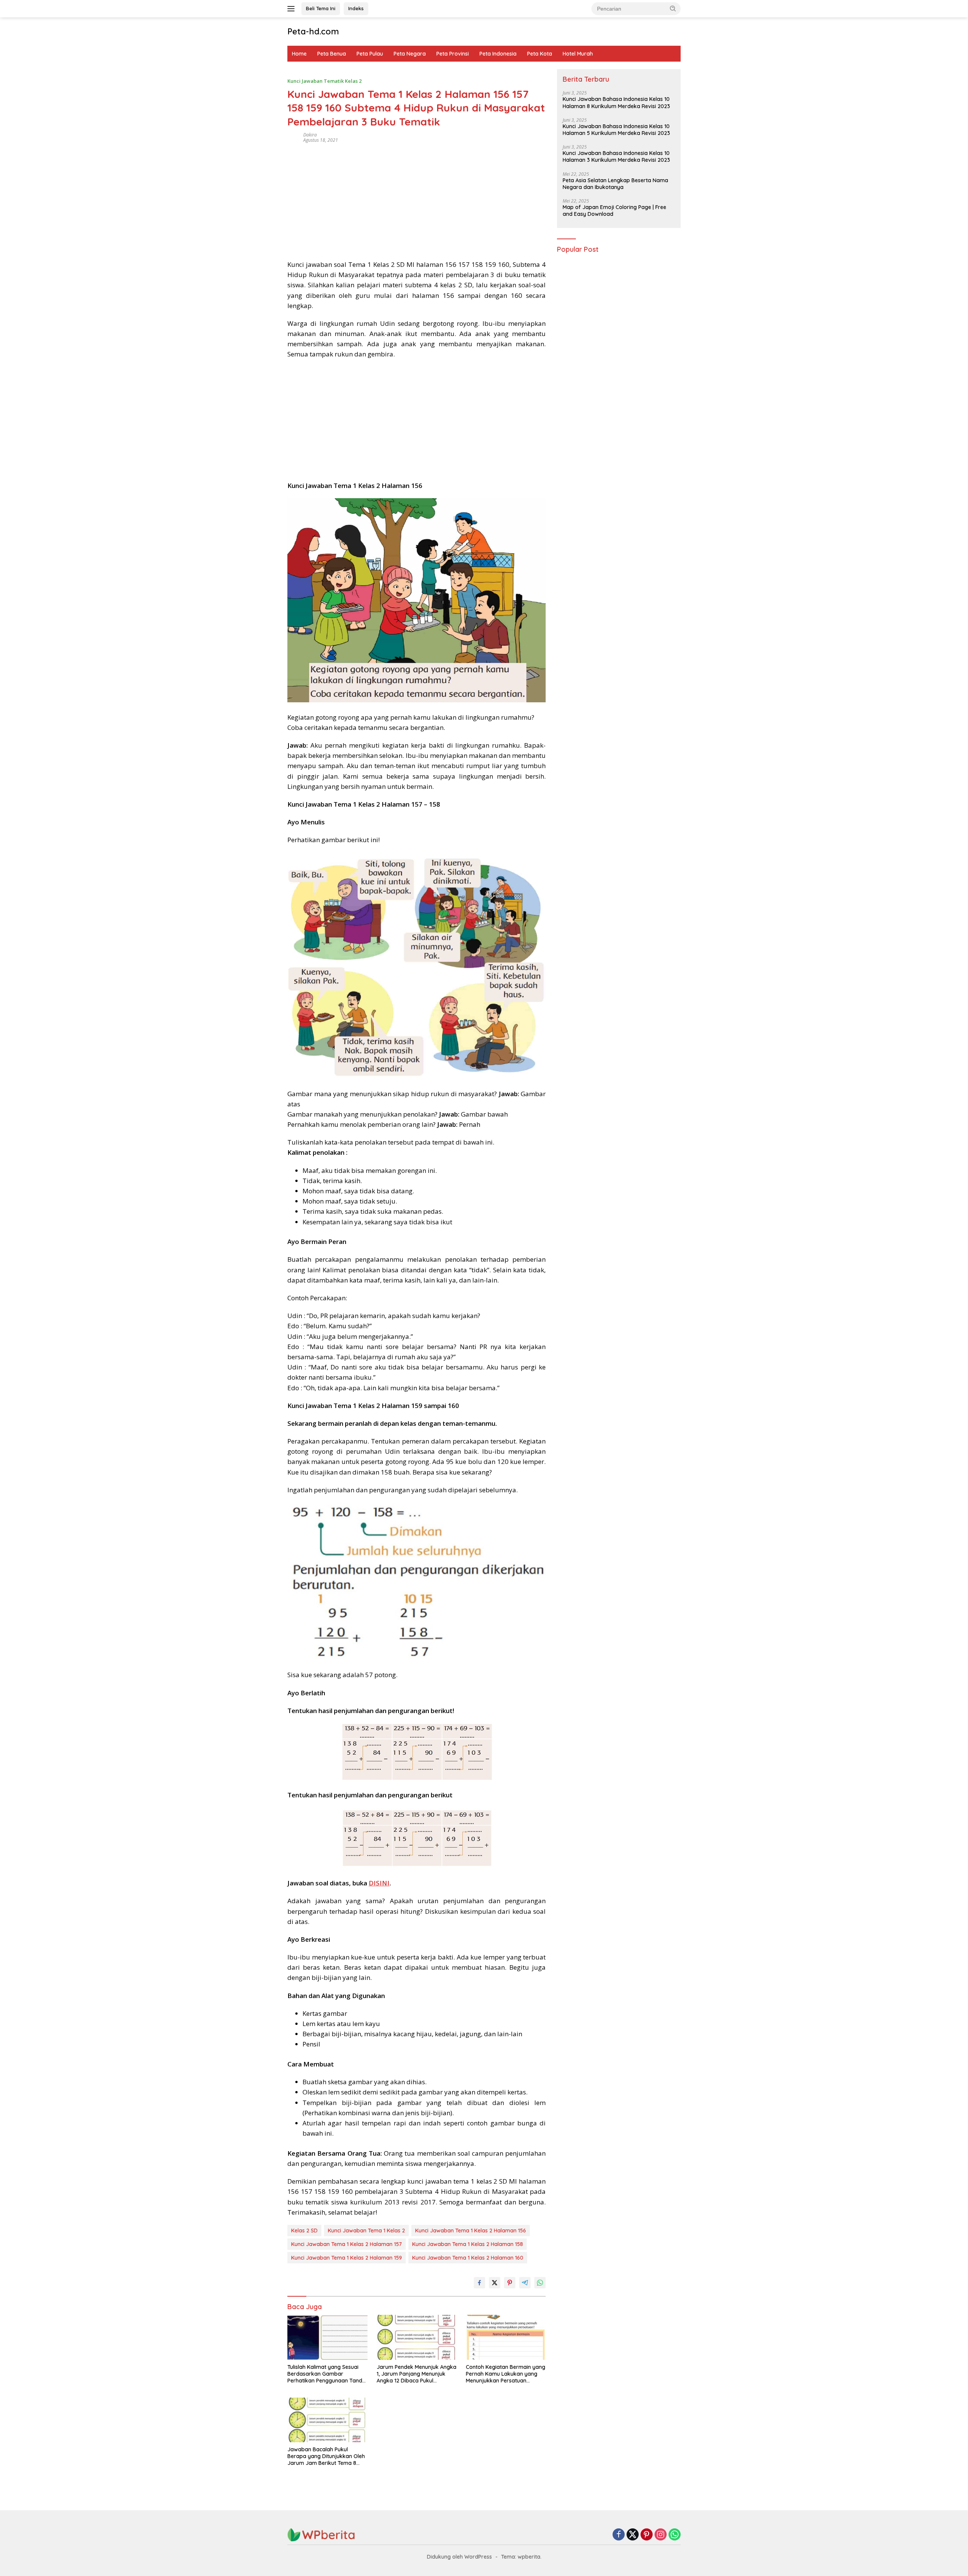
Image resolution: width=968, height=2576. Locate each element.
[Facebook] (619, 2535)
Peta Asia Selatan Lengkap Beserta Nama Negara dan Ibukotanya (615, 184)
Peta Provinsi (453, 54)
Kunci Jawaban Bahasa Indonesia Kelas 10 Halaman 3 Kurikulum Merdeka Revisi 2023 (616, 157)
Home (299, 54)
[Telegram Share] (525, 2283)
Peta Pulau (370, 54)
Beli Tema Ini (321, 8)
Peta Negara (410, 54)
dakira (310, 135)
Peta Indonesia (498, 54)
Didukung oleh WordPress (459, 2557)
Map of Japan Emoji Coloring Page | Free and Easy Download (614, 211)
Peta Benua (332, 54)
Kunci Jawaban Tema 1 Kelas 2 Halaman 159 (347, 2258)
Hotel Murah (578, 54)
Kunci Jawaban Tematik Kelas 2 (324, 81)
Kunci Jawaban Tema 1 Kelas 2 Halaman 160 (468, 2258)
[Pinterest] (647, 2535)
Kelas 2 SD (304, 2231)
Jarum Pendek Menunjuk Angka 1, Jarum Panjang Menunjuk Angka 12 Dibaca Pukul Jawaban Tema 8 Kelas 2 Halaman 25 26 (417, 2374)
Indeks (356, 8)
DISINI (379, 1883)
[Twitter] (633, 2535)
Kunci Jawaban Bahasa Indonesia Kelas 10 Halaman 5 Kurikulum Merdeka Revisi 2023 (616, 130)
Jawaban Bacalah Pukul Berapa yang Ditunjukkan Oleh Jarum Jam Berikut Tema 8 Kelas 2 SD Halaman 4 (326, 2456)
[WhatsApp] (675, 2535)
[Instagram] (661, 2535)
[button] (673, 8)
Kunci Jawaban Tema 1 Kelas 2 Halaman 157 (347, 2244)
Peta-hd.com (313, 31)
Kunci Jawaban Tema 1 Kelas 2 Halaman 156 (471, 2231)
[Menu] (292, 9)
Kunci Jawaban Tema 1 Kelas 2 (366, 2231)
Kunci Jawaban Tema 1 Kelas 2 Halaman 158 (468, 2244)
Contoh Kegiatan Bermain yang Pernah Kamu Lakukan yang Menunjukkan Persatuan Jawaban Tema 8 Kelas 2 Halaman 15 (506, 2374)
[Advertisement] (417, 199)
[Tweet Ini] (495, 2283)
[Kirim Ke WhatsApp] (540, 2283)
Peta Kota (540, 54)
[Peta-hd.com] (321, 2534)
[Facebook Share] (479, 2283)
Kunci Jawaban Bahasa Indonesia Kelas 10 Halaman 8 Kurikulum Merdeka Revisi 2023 (616, 103)
